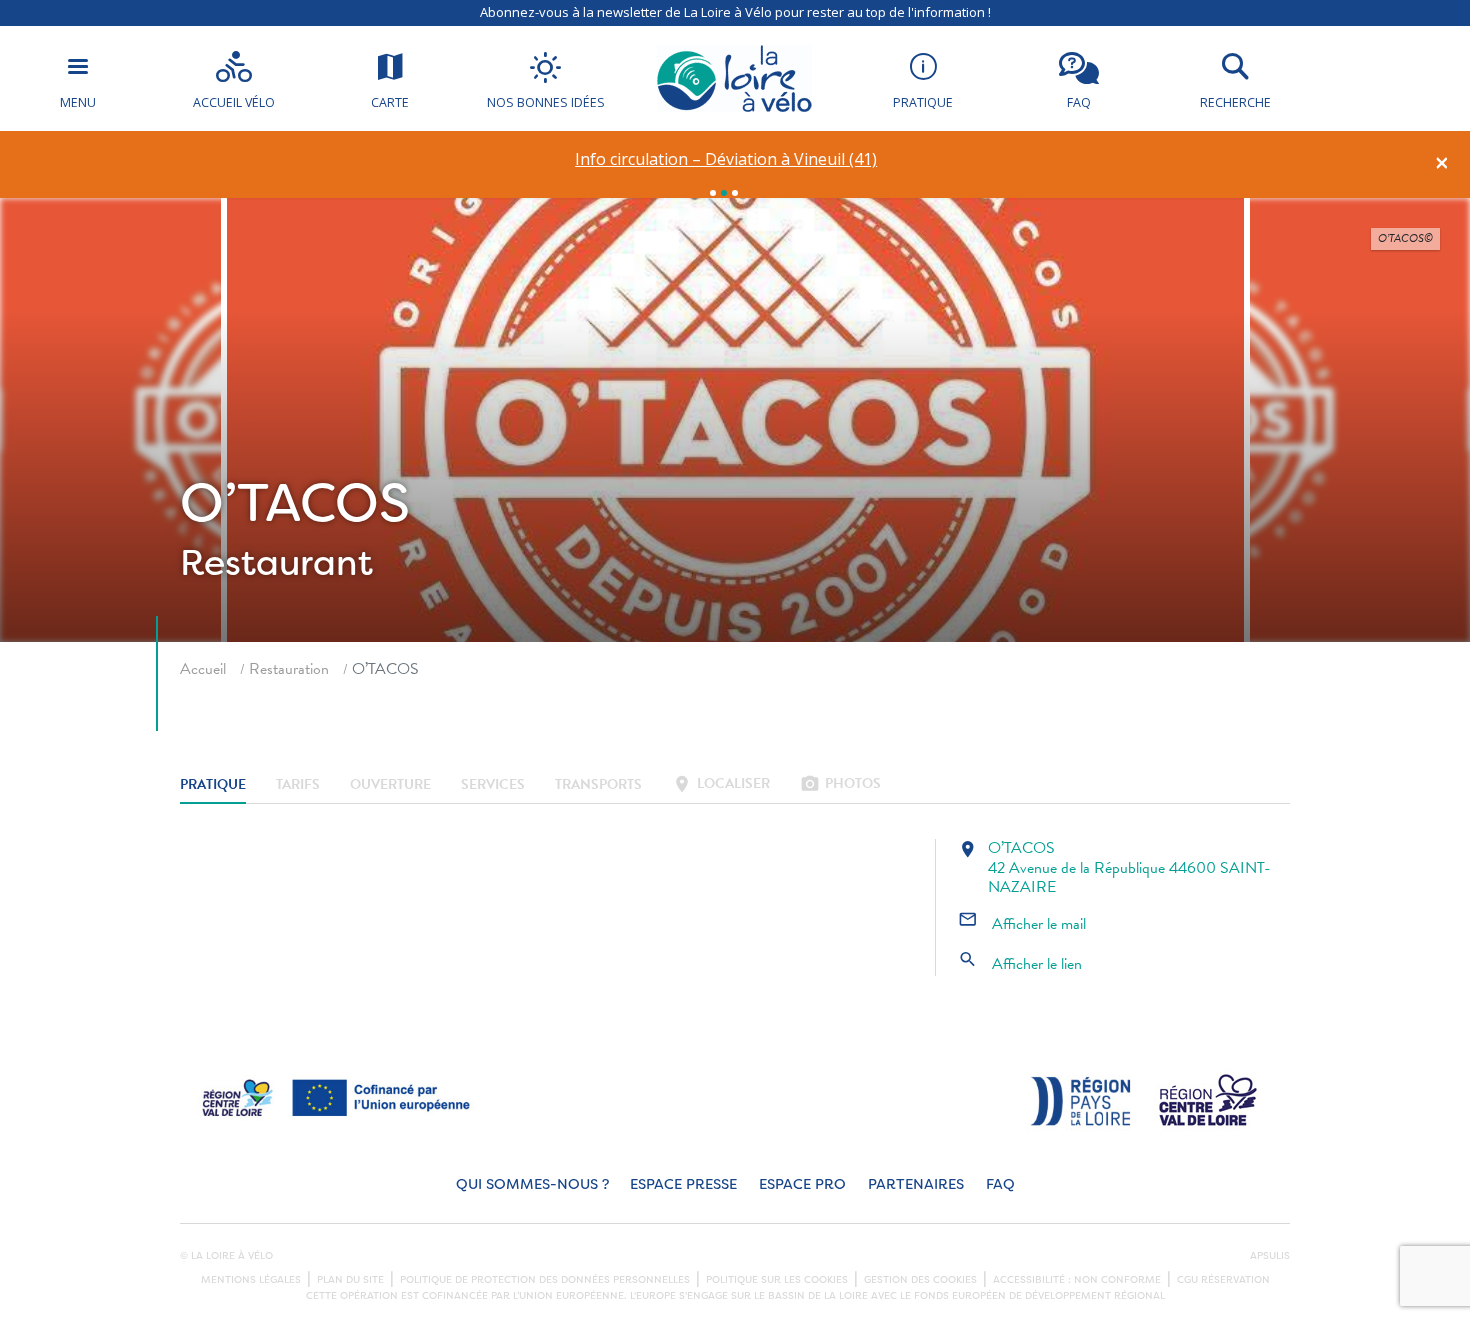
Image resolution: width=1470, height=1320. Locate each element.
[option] (726, 159)
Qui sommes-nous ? (532, 1184)
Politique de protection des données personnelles (545, 1280)
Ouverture (390, 785)
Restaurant (276, 563)
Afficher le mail (1022, 924)
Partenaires (916, 1184)
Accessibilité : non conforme (1077, 1280)
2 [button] (724, 193)
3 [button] (735, 193)
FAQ (1000, 1184)
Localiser (721, 785)
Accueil (203, 669)
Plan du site (350, 1280)
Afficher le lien (1020, 964)
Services (493, 785)
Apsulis (1270, 1256)
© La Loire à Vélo (226, 1256)
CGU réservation (1223, 1280)
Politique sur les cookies (777, 1280)
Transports (598, 785)
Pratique (213, 785)
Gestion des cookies (920, 1280)
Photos (840, 785)
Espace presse (683, 1184)
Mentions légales (251, 1280)
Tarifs (298, 785)
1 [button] (713, 193)
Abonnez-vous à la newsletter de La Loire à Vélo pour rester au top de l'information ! (735, 12)
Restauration (289, 669)
